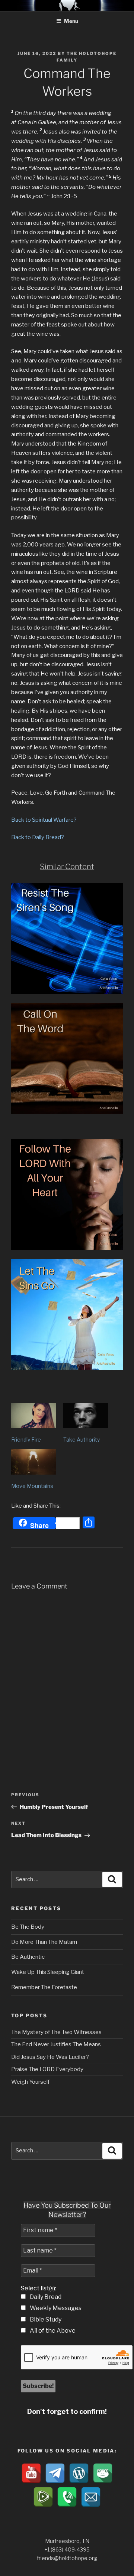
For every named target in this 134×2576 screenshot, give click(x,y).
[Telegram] (55, 2473)
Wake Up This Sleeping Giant (48, 1972)
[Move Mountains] (33, 1462)
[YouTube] (31, 2473)
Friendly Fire (26, 1440)
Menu (71, 21)
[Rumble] (43, 2497)
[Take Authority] (86, 1416)
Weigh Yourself (30, 2082)
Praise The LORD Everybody (47, 2069)
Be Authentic (28, 1957)
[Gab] (103, 2473)
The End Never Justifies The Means (56, 2044)
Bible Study (45, 2319)
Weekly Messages (55, 2308)
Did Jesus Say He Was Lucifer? (50, 2057)
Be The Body (28, 1927)
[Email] (91, 2497)
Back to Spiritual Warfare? (44, 820)
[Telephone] (67, 2497)
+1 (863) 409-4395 (67, 2549)
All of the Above (52, 2331)
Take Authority (82, 1440)
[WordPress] (79, 2473)
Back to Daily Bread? (38, 837)
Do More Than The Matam (44, 1942)
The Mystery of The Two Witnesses (56, 2032)
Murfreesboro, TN (67, 2541)
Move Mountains (32, 1486)
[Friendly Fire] (33, 1416)
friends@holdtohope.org (67, 2558)
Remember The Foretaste (44, 1987)
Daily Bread (45, 2297)
